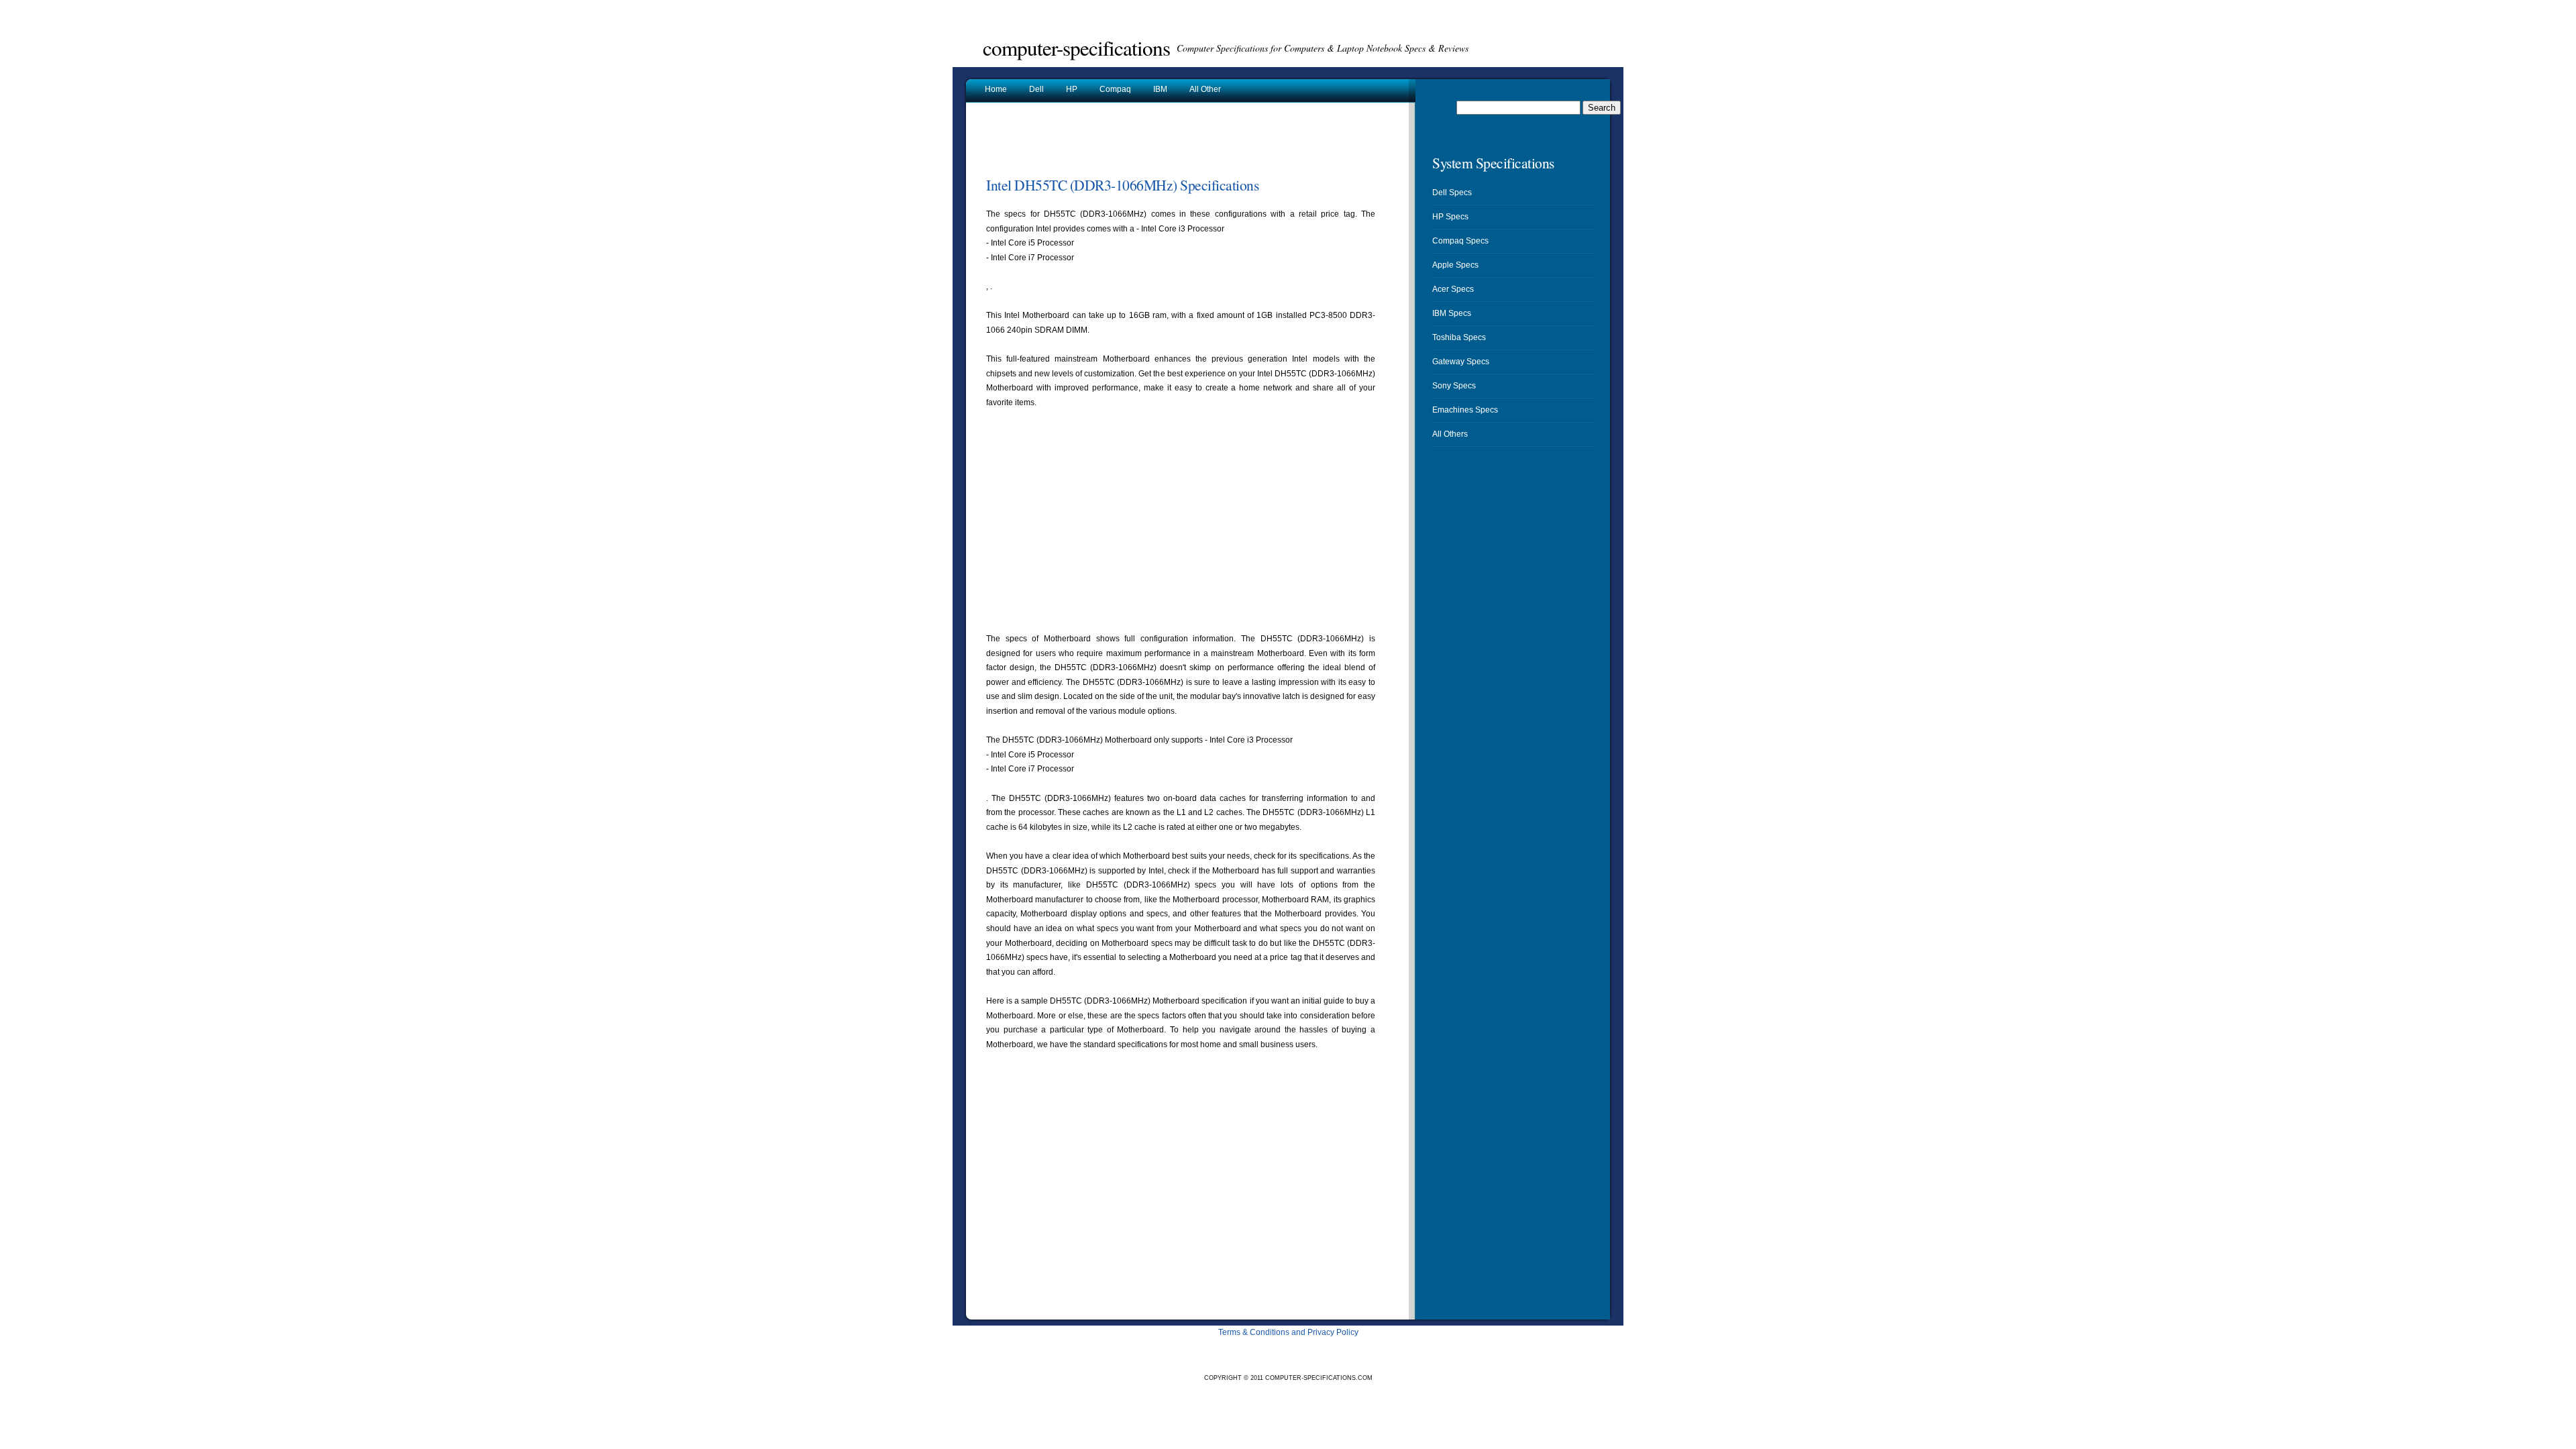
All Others (1450, 434)
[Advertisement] (1143, 144)
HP (1072, 89)
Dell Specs (1452, 193)
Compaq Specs (1460, 241)
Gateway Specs (1461, 362)
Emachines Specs (1465, 410)
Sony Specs (1454, 386)
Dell (1036, 89)
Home (996, 89)
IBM (1160, 89)
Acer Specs (1453, 289)
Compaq (1115, 89)
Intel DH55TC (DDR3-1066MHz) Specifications (1122, 185)
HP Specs (1450, 217)
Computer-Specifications (1076, 48)
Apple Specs (1455, 265)
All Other (1205, 89)
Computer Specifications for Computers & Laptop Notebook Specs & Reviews (1323, 48)
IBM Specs (1452, 313)
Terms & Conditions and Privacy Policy (1288, 1332)
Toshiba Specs (1459, 337)
